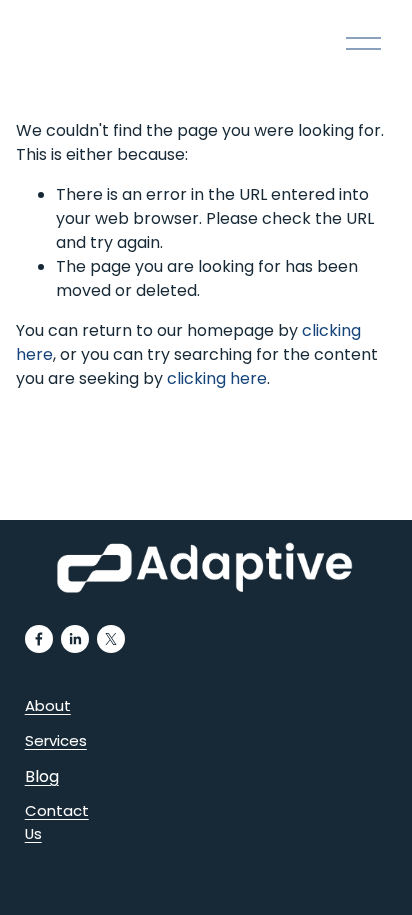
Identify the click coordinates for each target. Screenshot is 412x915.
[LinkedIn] (75, 639)
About (48, 705)
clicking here (217, 378)
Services (56, 740)
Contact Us (57, 821)
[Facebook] (39, 639)
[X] (111, 639)
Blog (42, 776)
